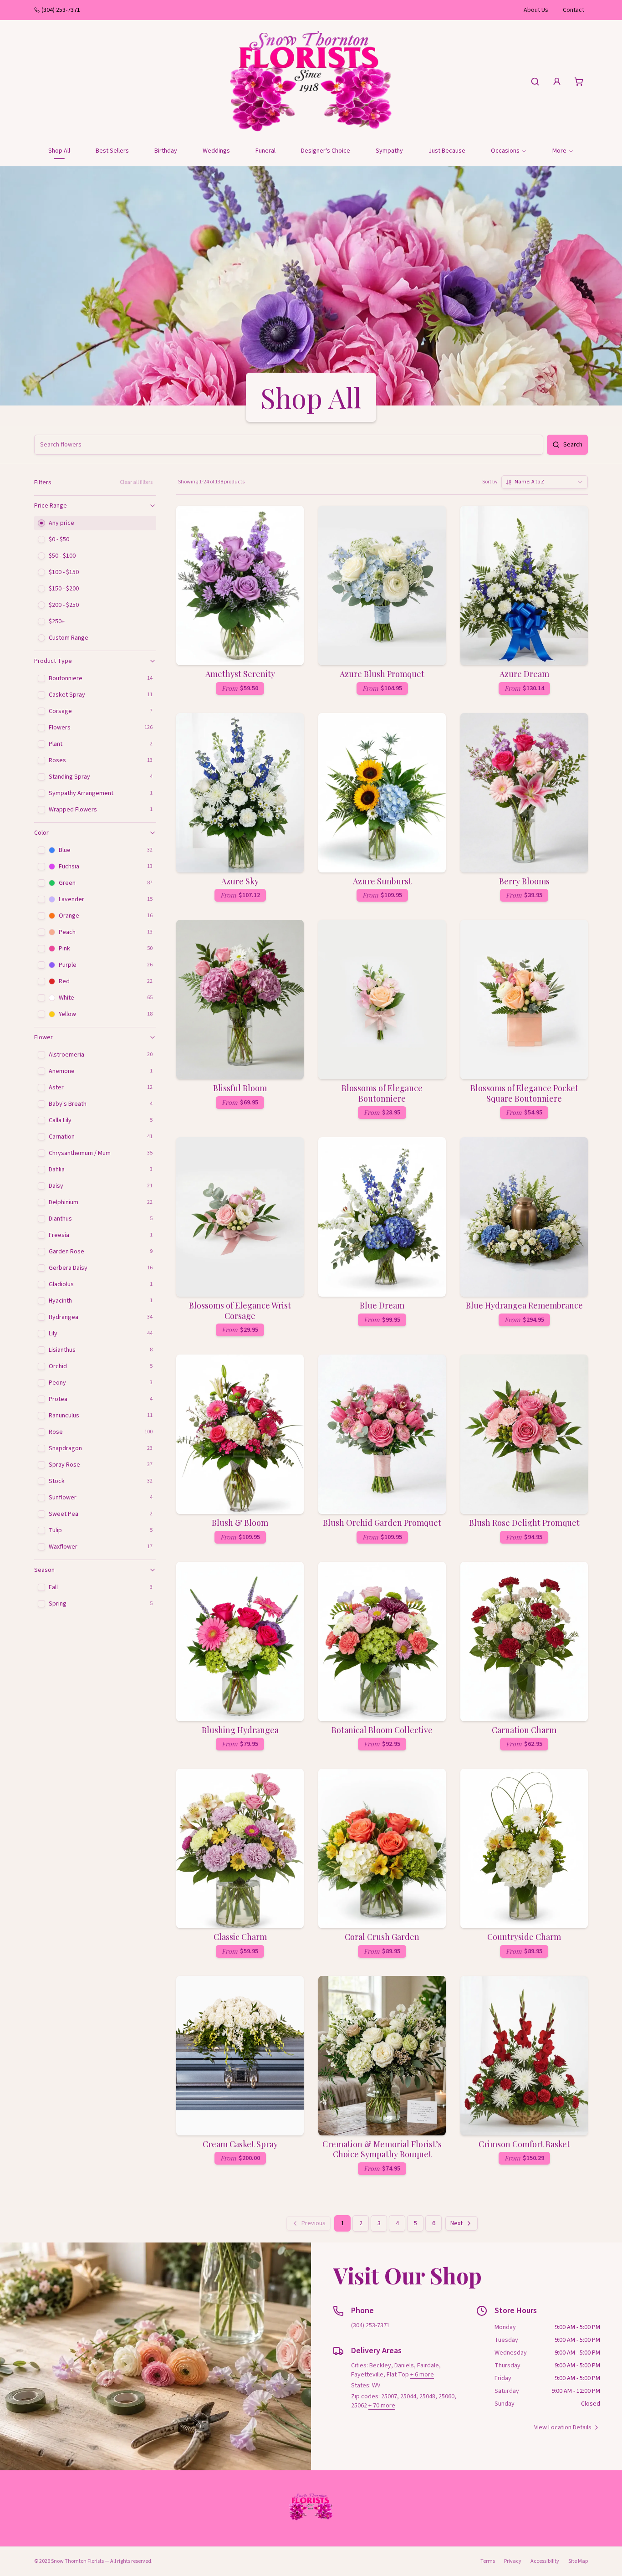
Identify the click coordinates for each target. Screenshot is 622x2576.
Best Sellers (112, 151)
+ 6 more (422, 2375)
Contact (574, 10)
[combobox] (545, 482)
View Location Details (563, 2427)
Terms (488, 2561)
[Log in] (557, 82)
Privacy (513, 2561)
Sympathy (389, 151)
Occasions (505, 151)
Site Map (578, 2561)
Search (573, 445)
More (559, 151)
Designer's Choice (326, 151)
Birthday (166, 151)
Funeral (265, 151)
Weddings (216, 151)
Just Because (447, 151)
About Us (536, 10)
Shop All (59, 151)
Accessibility (545, 2561)
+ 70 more (382, 2406)
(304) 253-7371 (61, 10)
